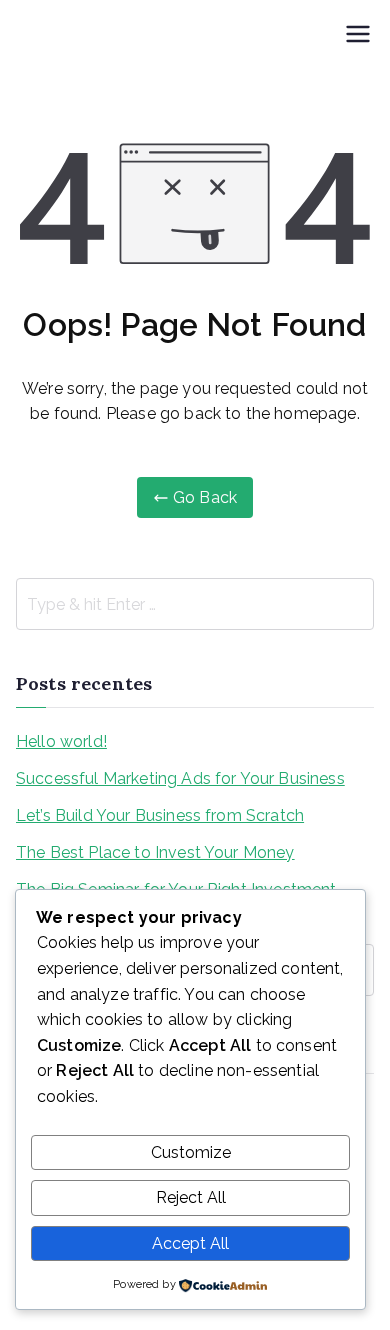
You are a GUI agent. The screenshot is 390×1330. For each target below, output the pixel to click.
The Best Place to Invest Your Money (155, 852)
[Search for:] (195, 604)
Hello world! (61, 741)
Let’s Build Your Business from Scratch (160, 815)
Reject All (191, 1197)
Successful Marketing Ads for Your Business (180, 778)
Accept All (190, 1243)
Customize (191, 1152)
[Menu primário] (358, 36)
